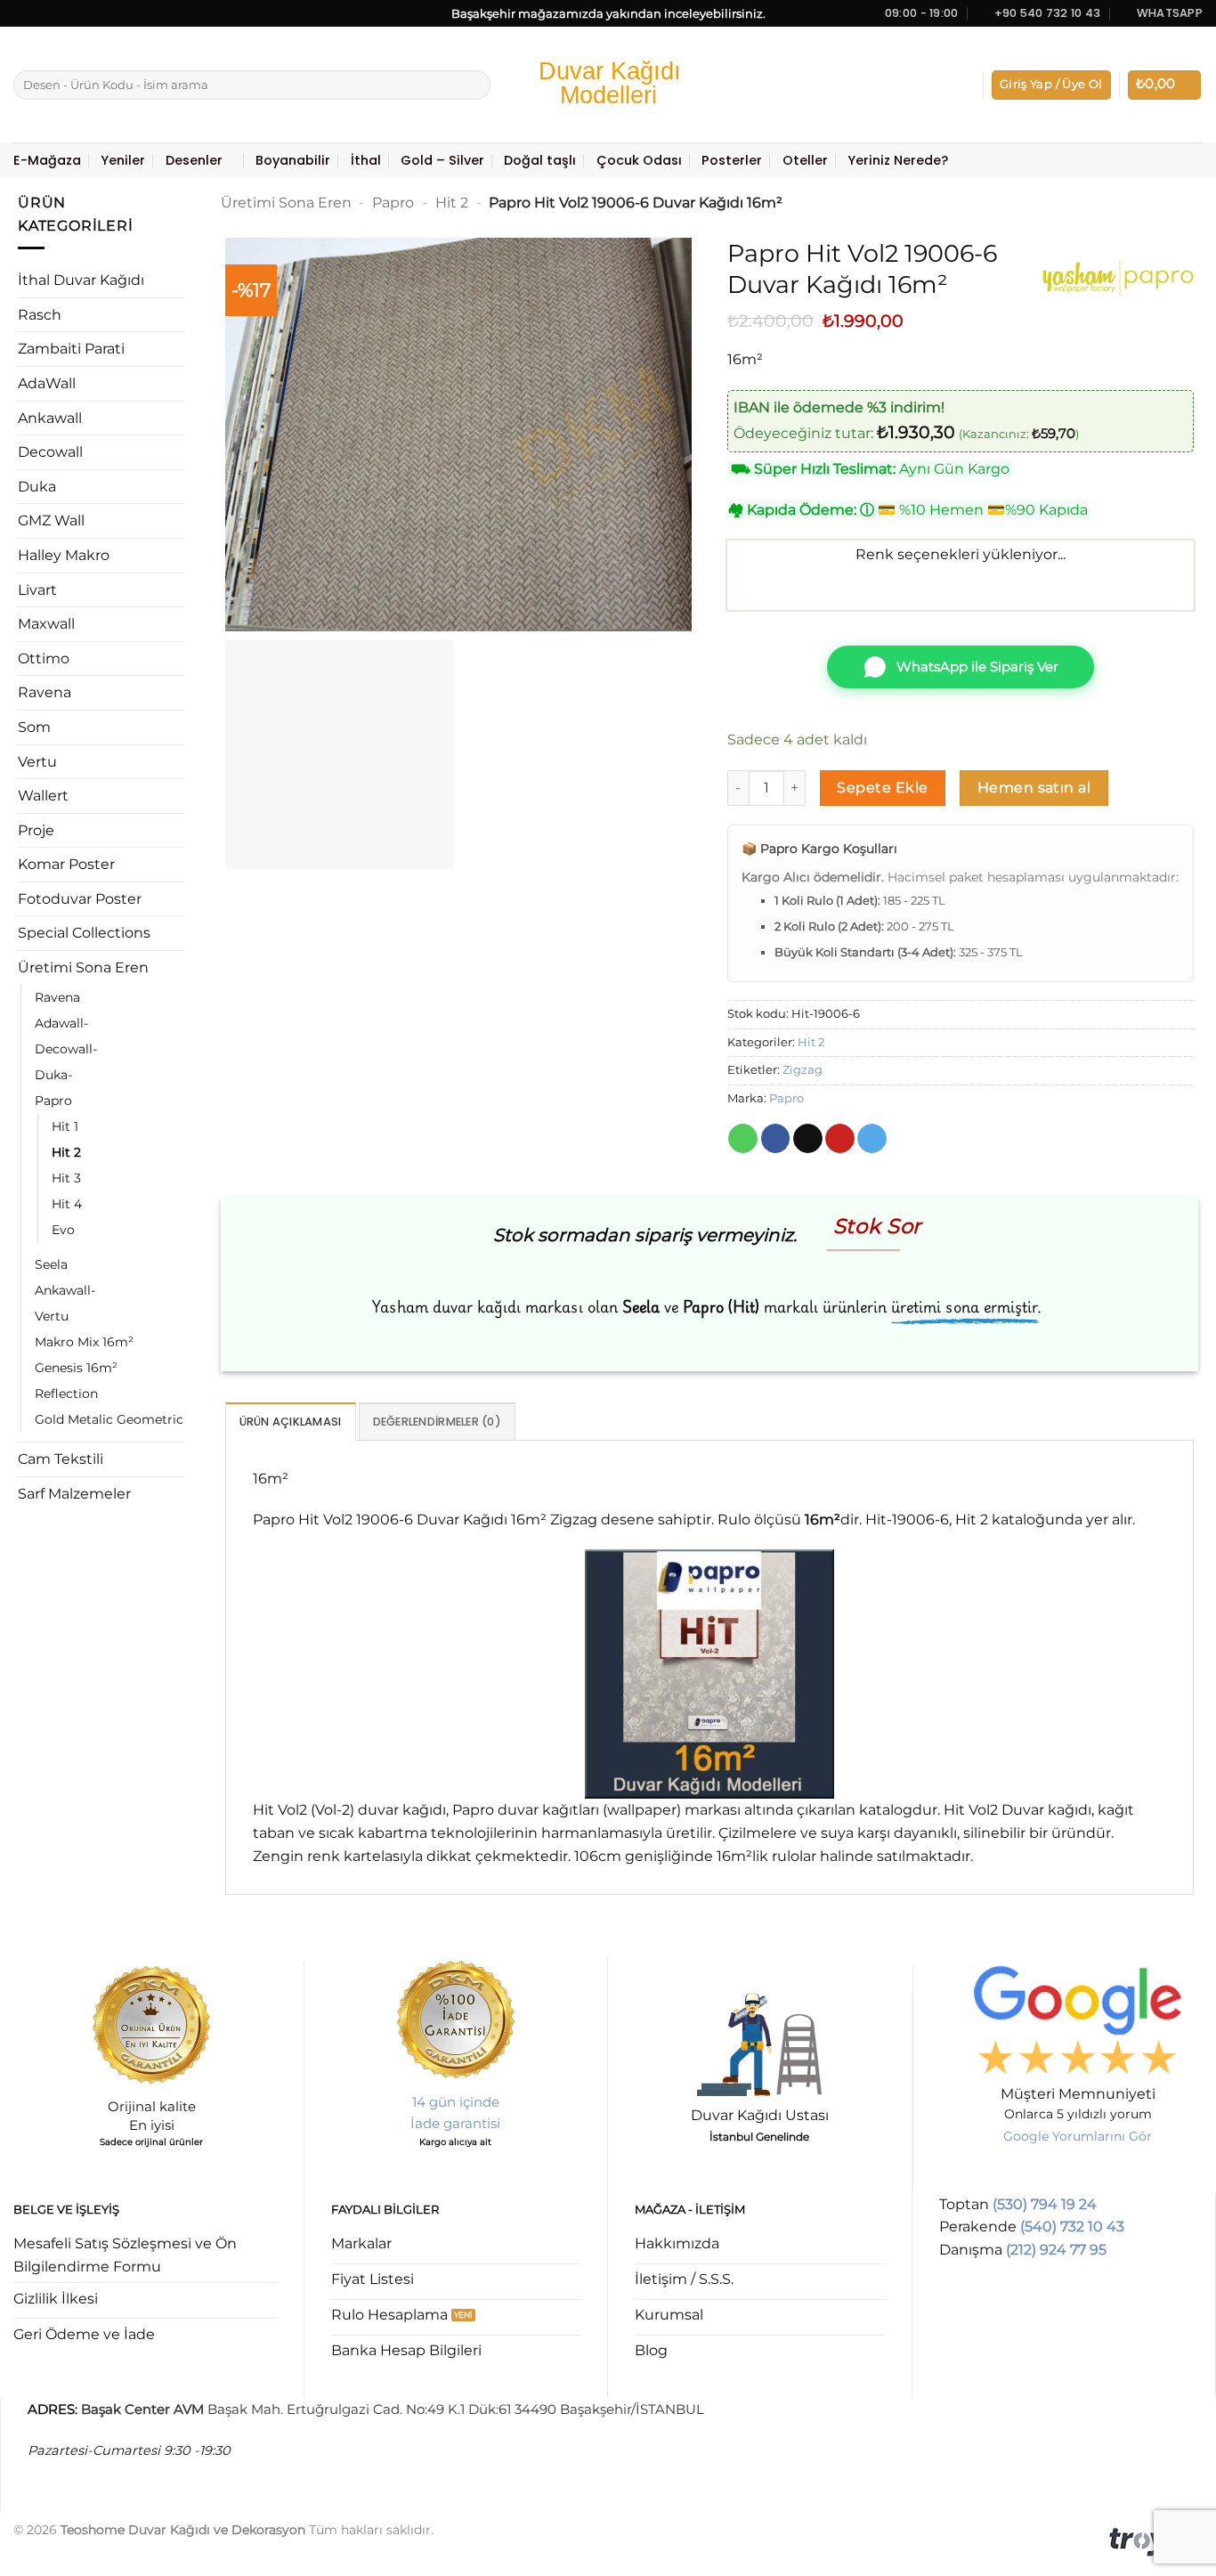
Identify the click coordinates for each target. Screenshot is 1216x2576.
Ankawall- (65, 1290)
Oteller (805, 160)
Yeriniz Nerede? (898, 160)
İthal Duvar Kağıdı (81, 280)
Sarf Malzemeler (74, 1494)
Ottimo (44, 658)
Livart (37, 590)
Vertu (37, 762)
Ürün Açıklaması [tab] (291, 1422)
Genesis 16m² (76, 1368)
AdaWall (47, 383)
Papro (53, 1101)
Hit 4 (67, 1204)
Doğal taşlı (540, 160)
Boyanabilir (293, 160)
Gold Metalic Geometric (109, 1419)
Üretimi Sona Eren (83, 967)
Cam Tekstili (61, 1459)
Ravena (45, 692)
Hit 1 (65, 1126)
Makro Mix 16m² (84, 1342)
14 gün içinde (456, 2102)
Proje (36, 830)
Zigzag (803, 1070)
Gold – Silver (442, 160)
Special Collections (84, 933)
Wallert (43, 796)
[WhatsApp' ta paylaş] (743, 1139)
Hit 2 (66, 1152)
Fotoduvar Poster (80, 899)
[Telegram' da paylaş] (872, 1139)
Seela (51, 1264)
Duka (37, 487)
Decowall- (66, 1049)
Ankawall (50, 418)
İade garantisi (455, 2123)
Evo (63, 1230)
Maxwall (46, 624)
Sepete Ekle (882, 788)
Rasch (40, 315)
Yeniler (123, 160)
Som (34, 727)
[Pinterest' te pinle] (840, 1139)
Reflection (66, 1394)
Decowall (50, 452)
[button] (1051, 85)
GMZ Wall (51, 520)
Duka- (53, 1075)
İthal (366, 160)
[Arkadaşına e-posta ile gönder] (808, 1139)
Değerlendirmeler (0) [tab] (437, 1422)
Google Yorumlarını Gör (1078, 2136)
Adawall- (61, 1023)
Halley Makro (64, 555)
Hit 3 (66, 1178)
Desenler (194, 160)
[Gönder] (474, 85)
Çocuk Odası (639, 160)
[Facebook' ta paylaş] (776, 1139)
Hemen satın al (1034, 788)
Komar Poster (66, 864)
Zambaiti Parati (71, 349)
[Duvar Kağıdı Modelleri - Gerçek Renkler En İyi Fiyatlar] (608, 85)
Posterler (732, 160)
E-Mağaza (47, 160)
